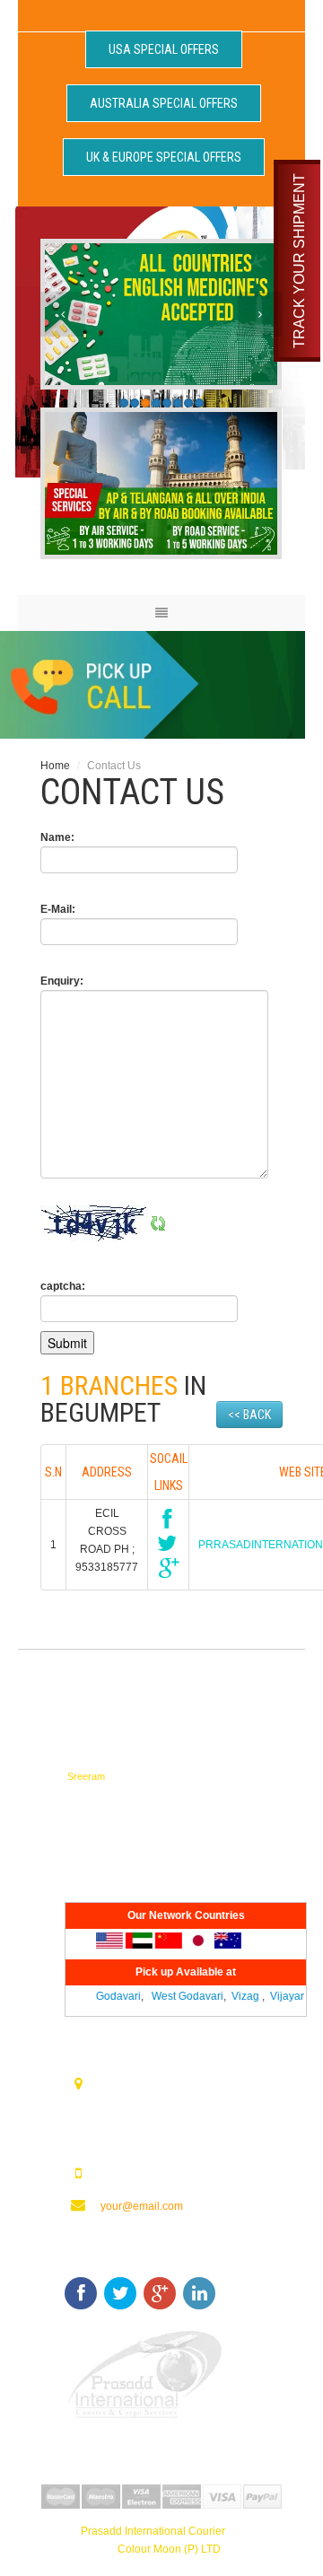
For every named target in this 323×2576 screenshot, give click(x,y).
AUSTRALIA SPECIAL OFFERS (164, 103)
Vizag (238, 1996)
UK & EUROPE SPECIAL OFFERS (164, 157)
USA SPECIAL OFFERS (164, 49)
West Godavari (180, 1996)
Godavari (111, 1996)
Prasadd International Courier (153, 2531)
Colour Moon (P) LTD (169, 2549)
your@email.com (142, 2206)
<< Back (249, 1415)
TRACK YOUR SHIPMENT (299, 261)
